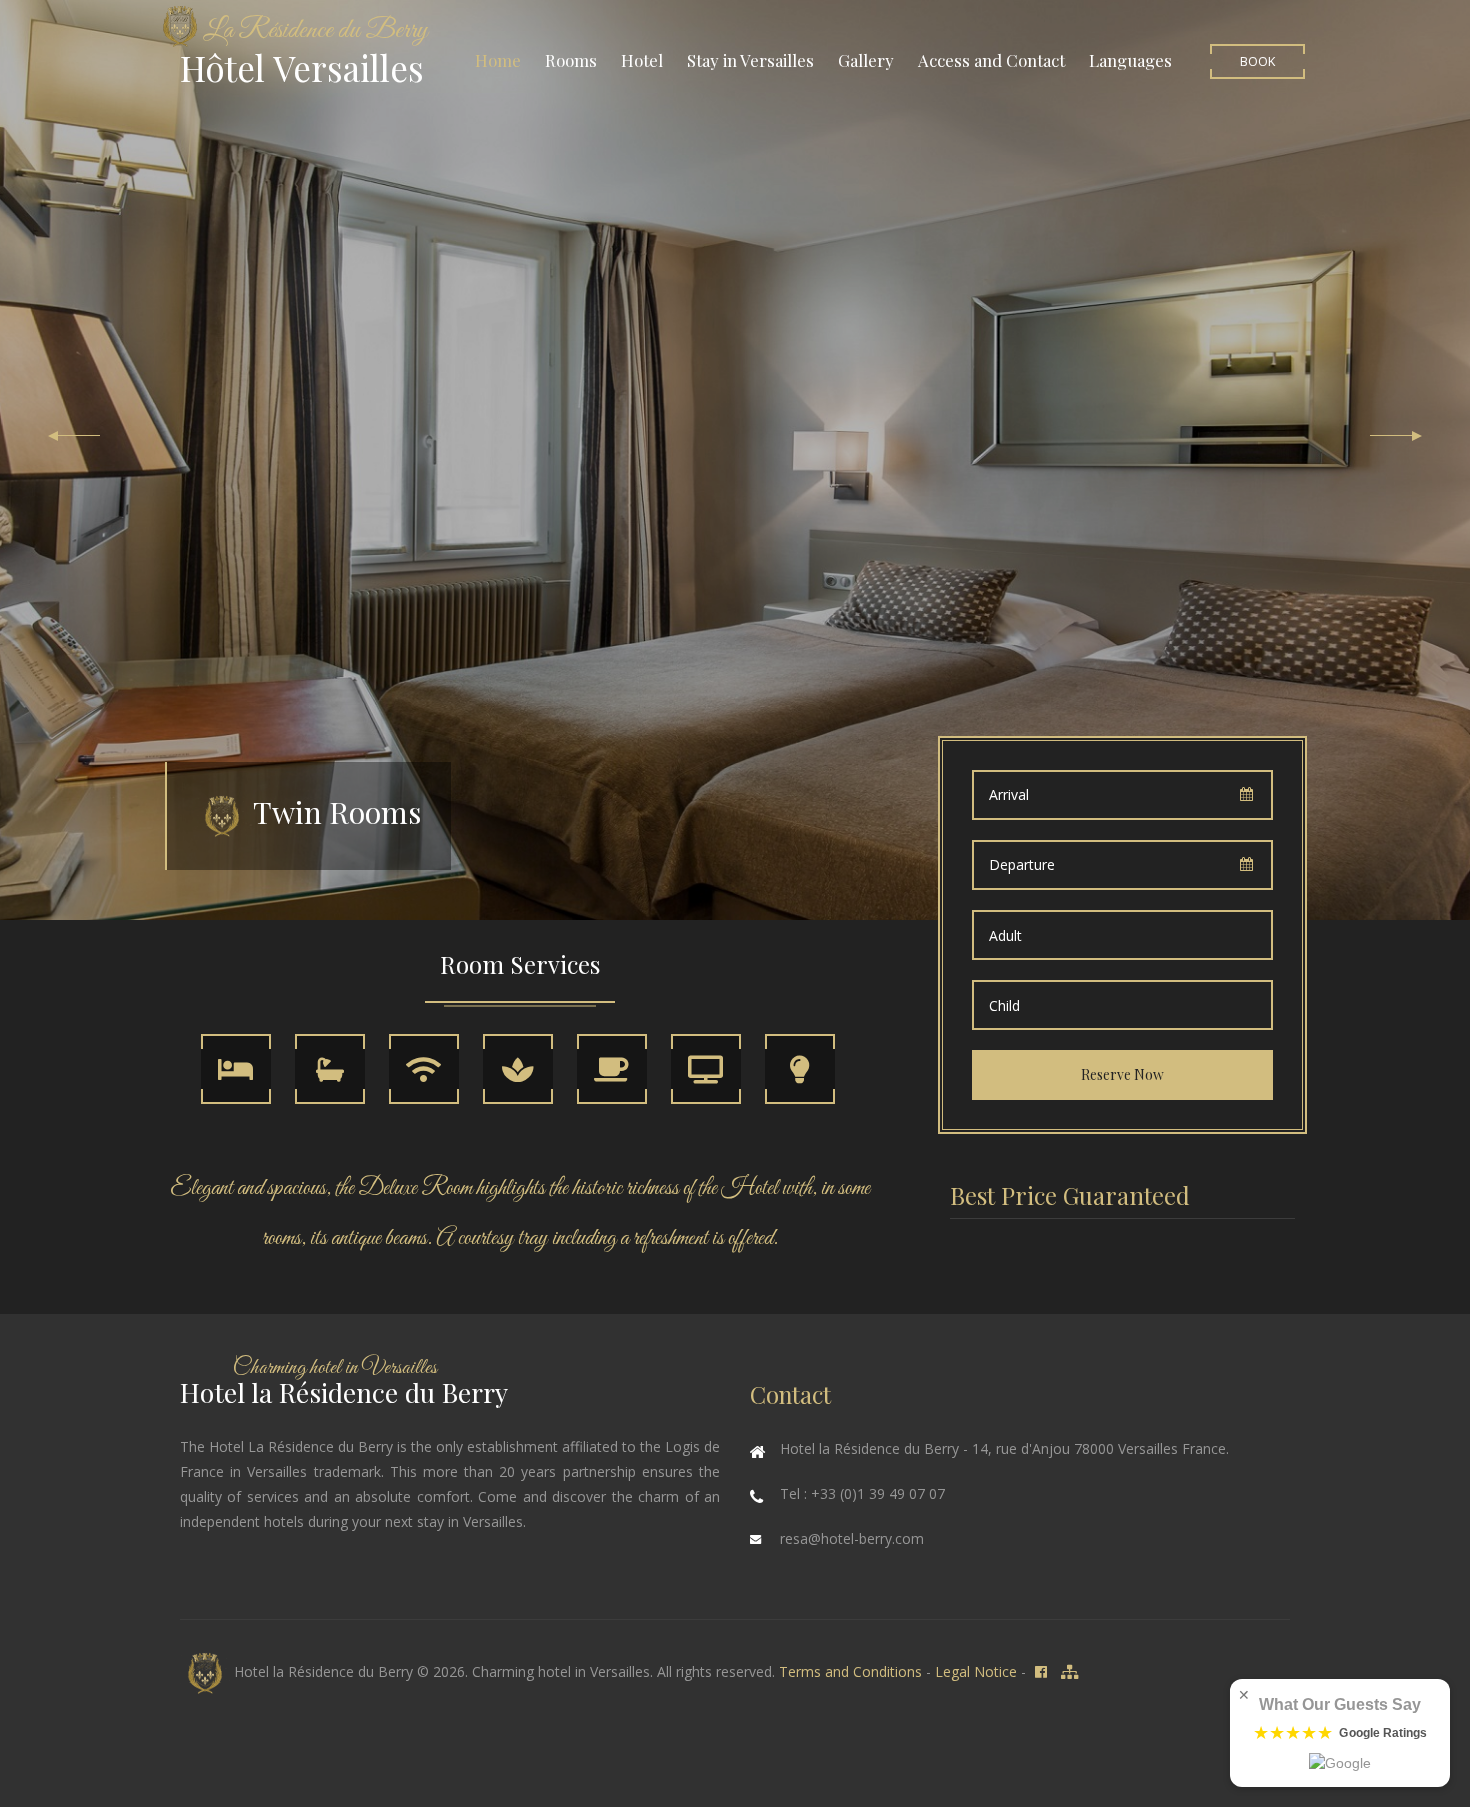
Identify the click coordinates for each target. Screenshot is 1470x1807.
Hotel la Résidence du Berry (321, 1671)
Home (498, 60)
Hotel (642, 60)
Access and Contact (991, 60)
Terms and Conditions (850, 1671)
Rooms (571, 60)
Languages (1130, 60)
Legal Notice (976, 1671)
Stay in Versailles (750, 60)
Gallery (866, 60)
